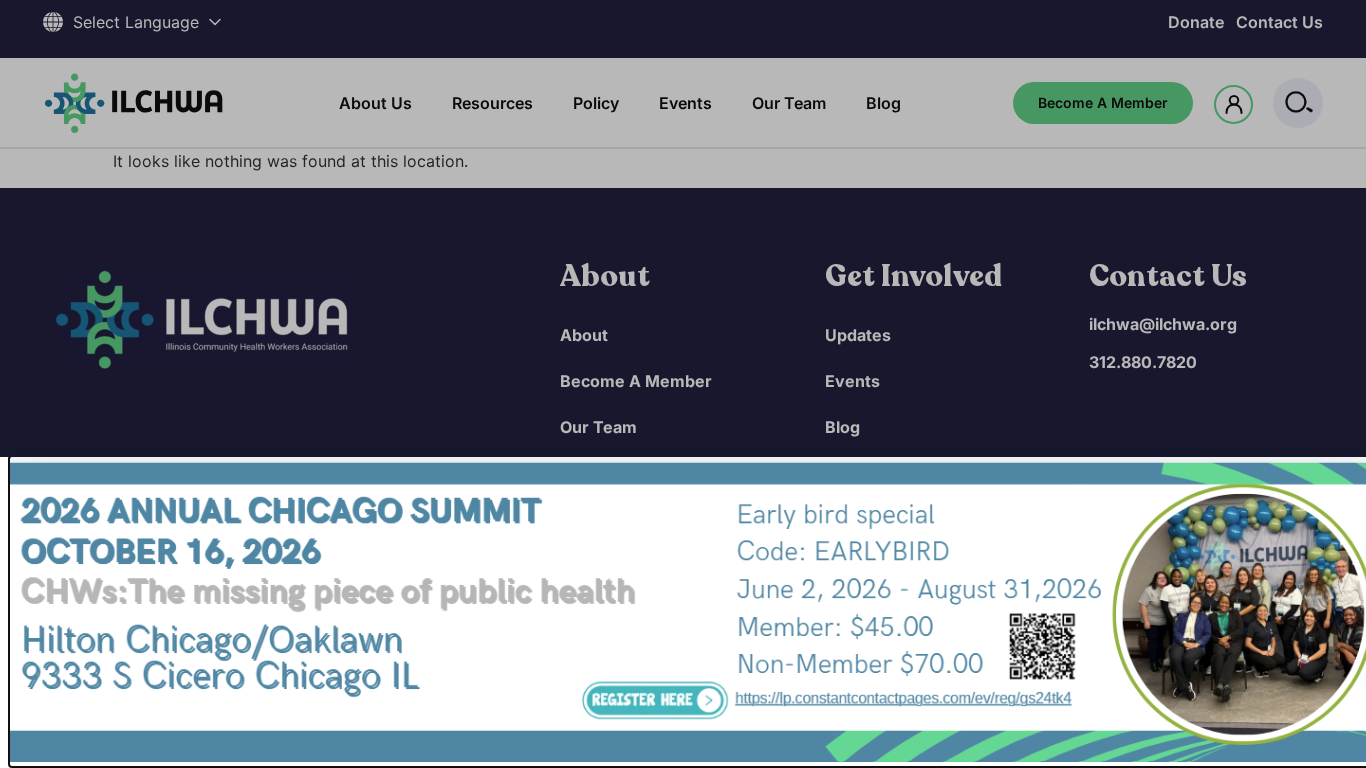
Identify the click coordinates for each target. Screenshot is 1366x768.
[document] (683, 384)
